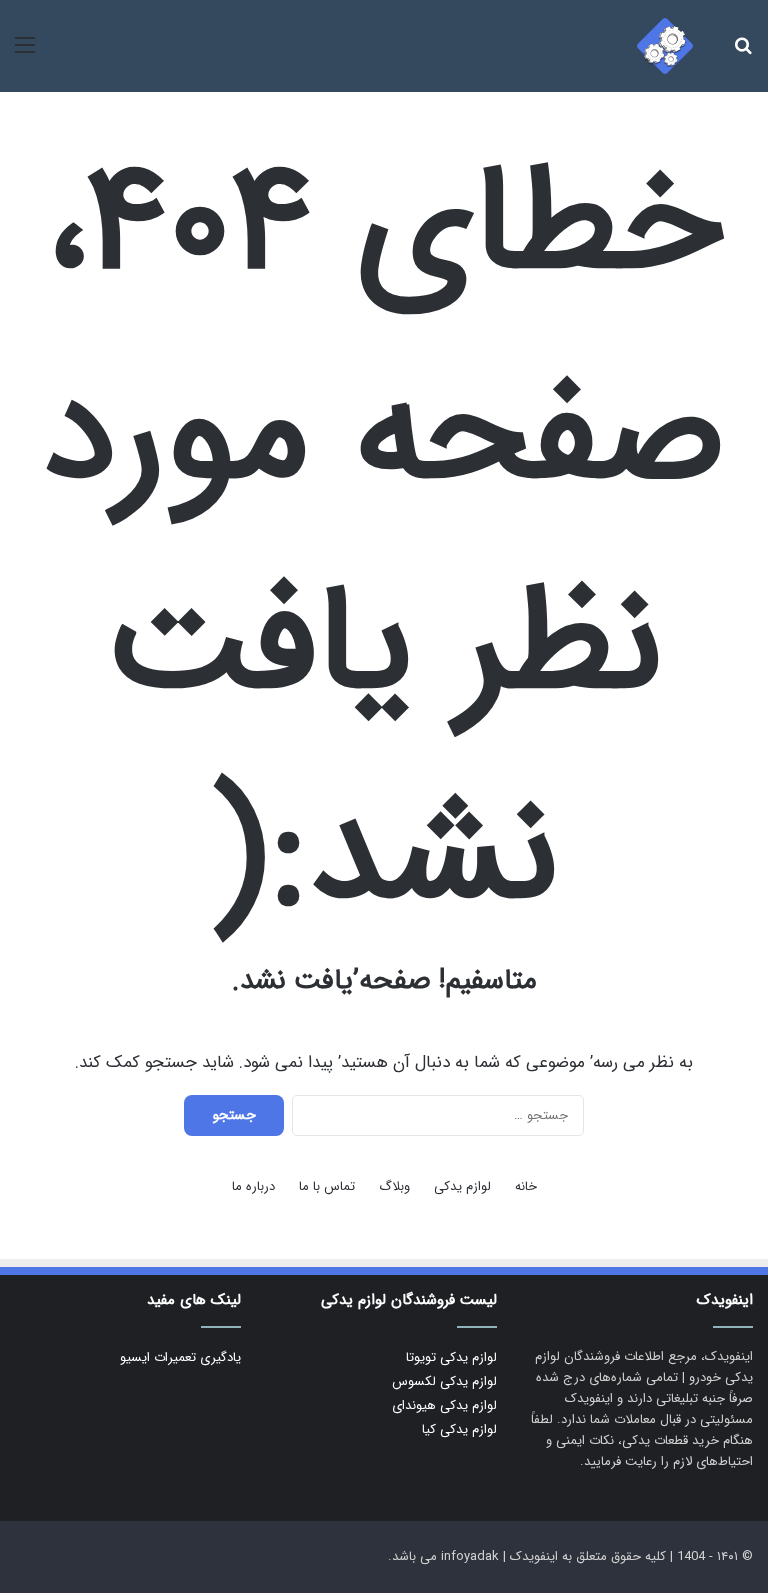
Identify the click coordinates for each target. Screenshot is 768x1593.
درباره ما (253, 1186)
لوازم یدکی (462, 1186)
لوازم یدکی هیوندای (444, 1405)
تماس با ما (327, 1186)
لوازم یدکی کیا (459, 1429)
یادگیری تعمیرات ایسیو (180, 1357)
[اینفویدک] (665, 46)
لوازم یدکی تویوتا (451, 1357)
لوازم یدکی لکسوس (444, 1381)
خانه (526, 1186)
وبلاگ (394, 1186)
